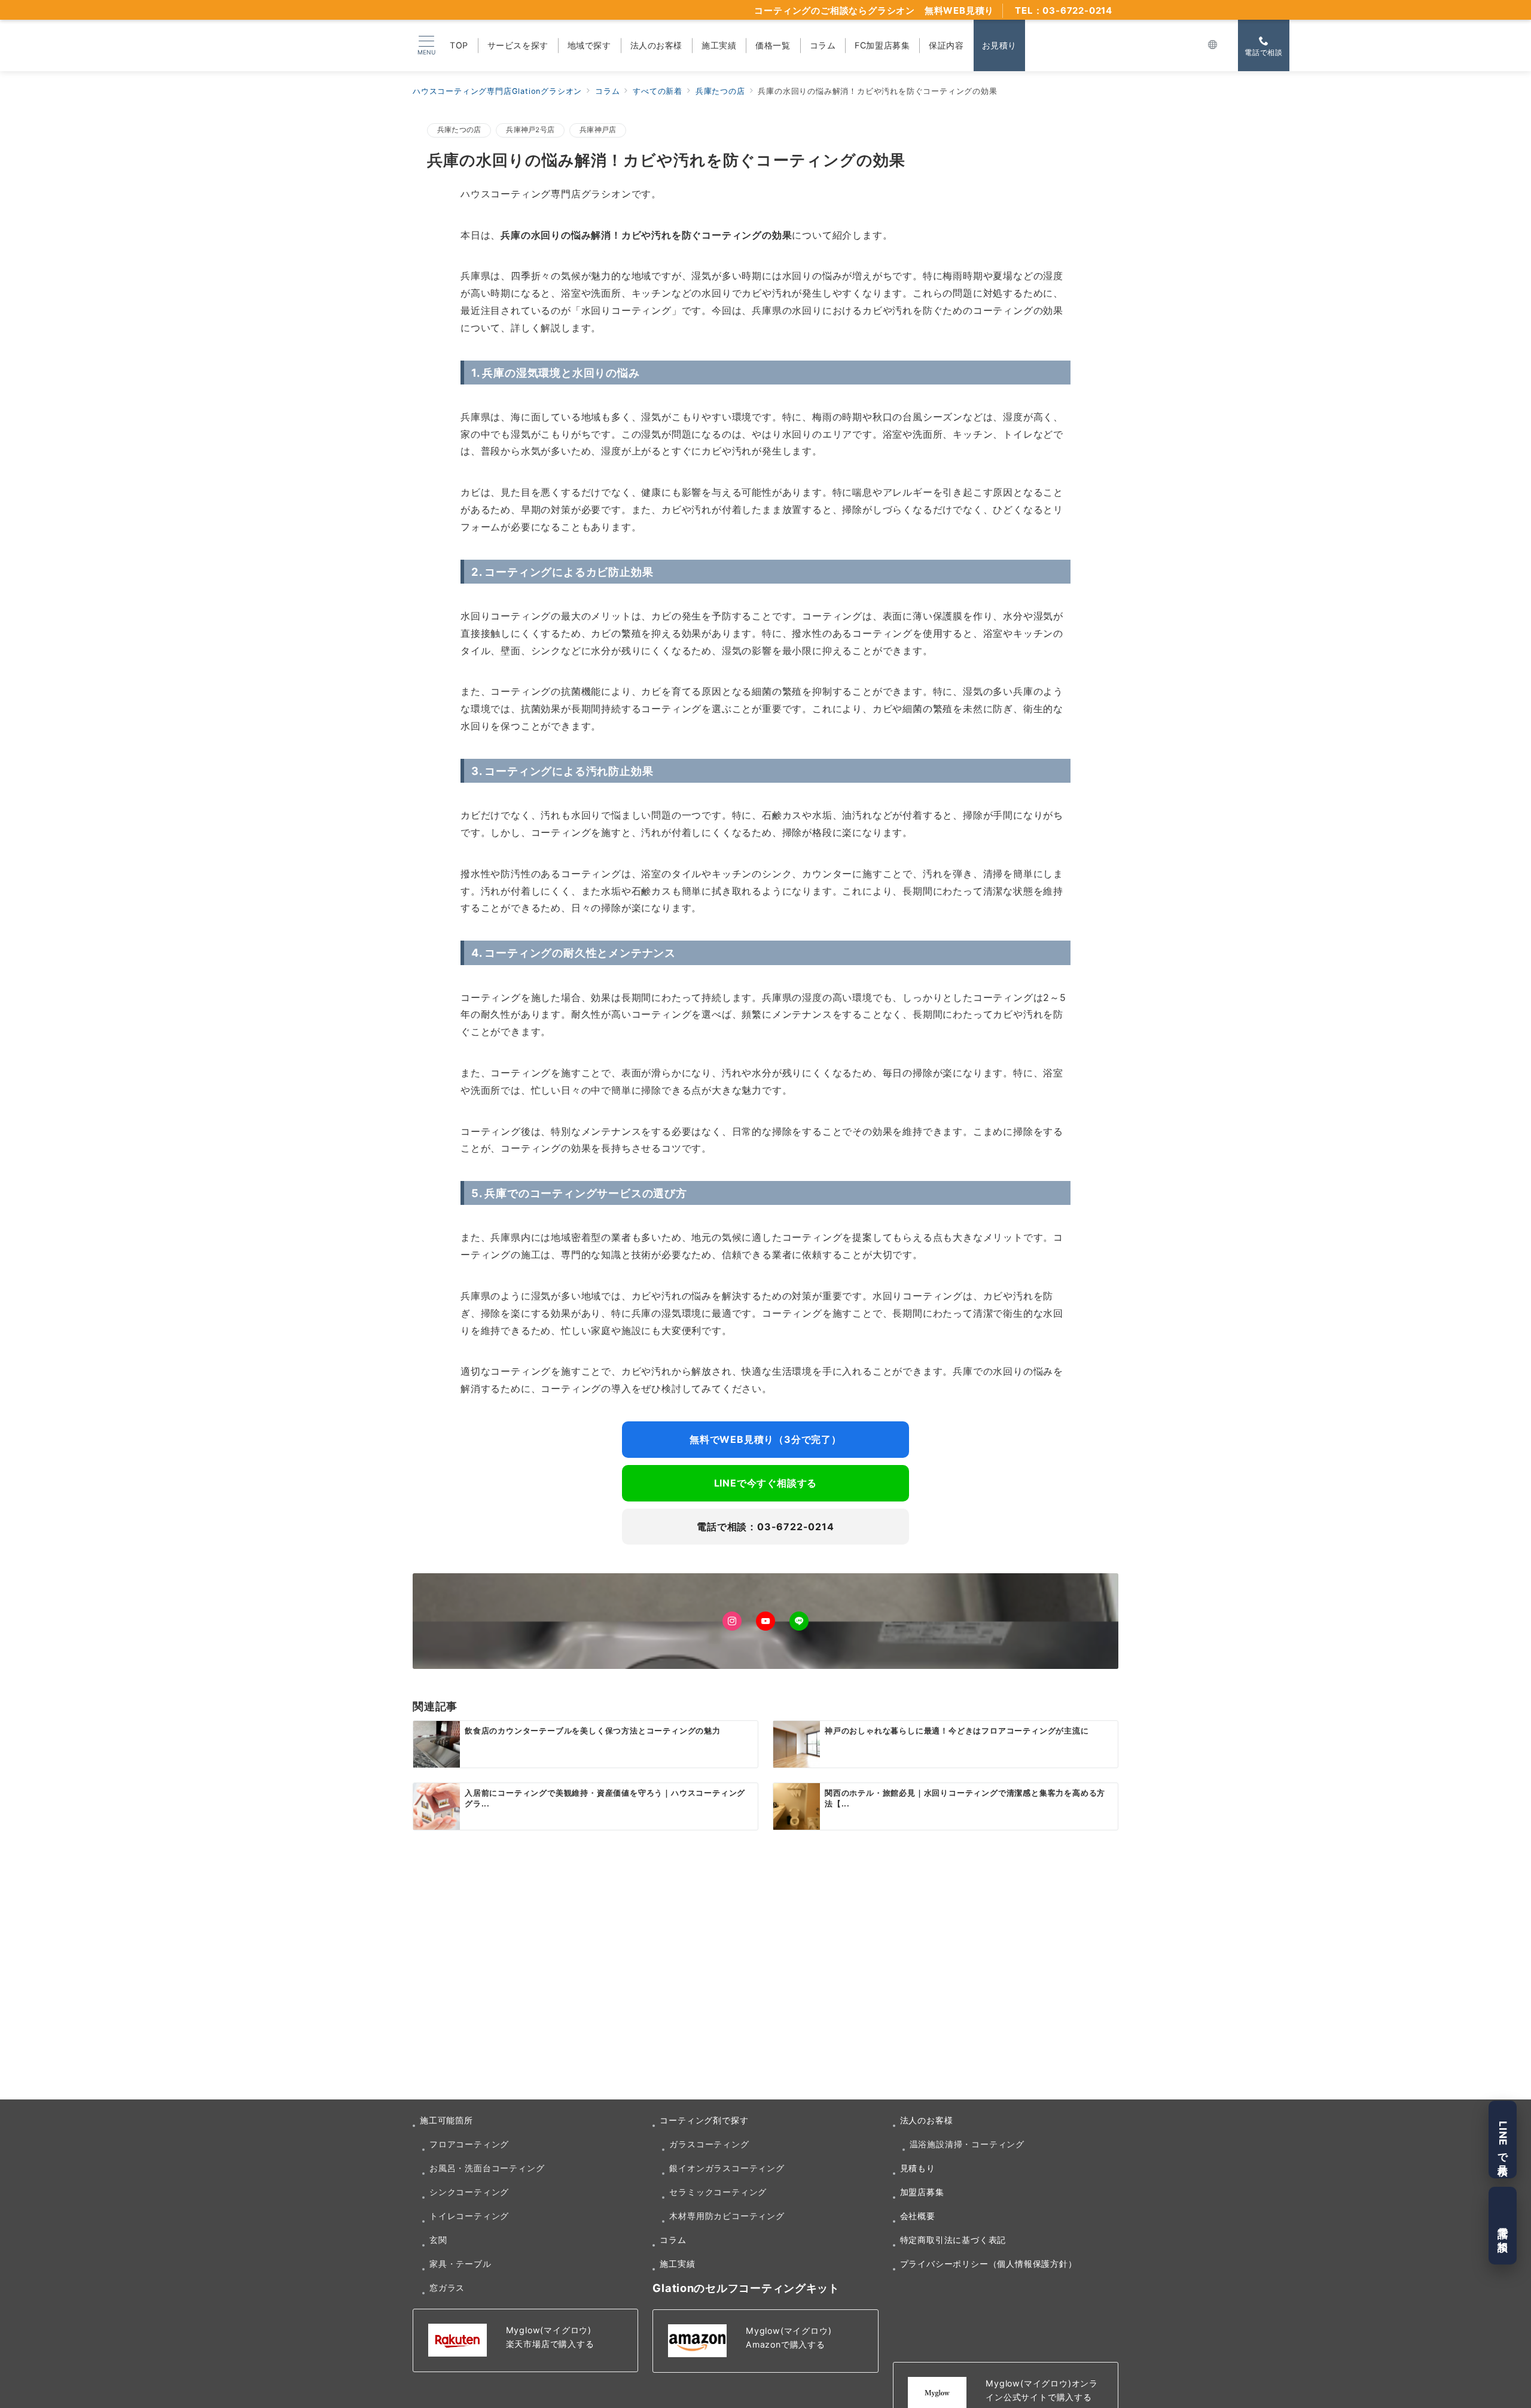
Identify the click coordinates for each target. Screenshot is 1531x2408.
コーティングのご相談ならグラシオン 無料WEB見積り (874, 10)
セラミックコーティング (718, 2192)
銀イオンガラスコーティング (727, 2168)
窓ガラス (447, 2288)
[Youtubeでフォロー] (765, 1621)
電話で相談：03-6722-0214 (765, 1527)
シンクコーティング (469, 2192)
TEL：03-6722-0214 (1064, 10)
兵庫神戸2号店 (530, 130)
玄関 (438, 2240)
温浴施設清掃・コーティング (967, 2144)
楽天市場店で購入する (550, 2344)
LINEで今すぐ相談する (766, 1483)
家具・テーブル (460, 2264)
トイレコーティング (469, 2216)
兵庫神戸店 (598, 130)
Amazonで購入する (786, 2344)
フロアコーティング (469, 2144)
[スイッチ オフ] (1213, 45)
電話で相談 (1503, 2226)
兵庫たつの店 (459, 130)
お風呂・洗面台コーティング (487, 2168)
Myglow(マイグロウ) (549, 2330)
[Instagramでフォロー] (732, 1621)
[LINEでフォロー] (799, 1621)
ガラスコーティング (709, 2144)
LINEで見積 (1503, 2140)
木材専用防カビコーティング (727, 2216)
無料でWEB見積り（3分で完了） (765, 1439)
